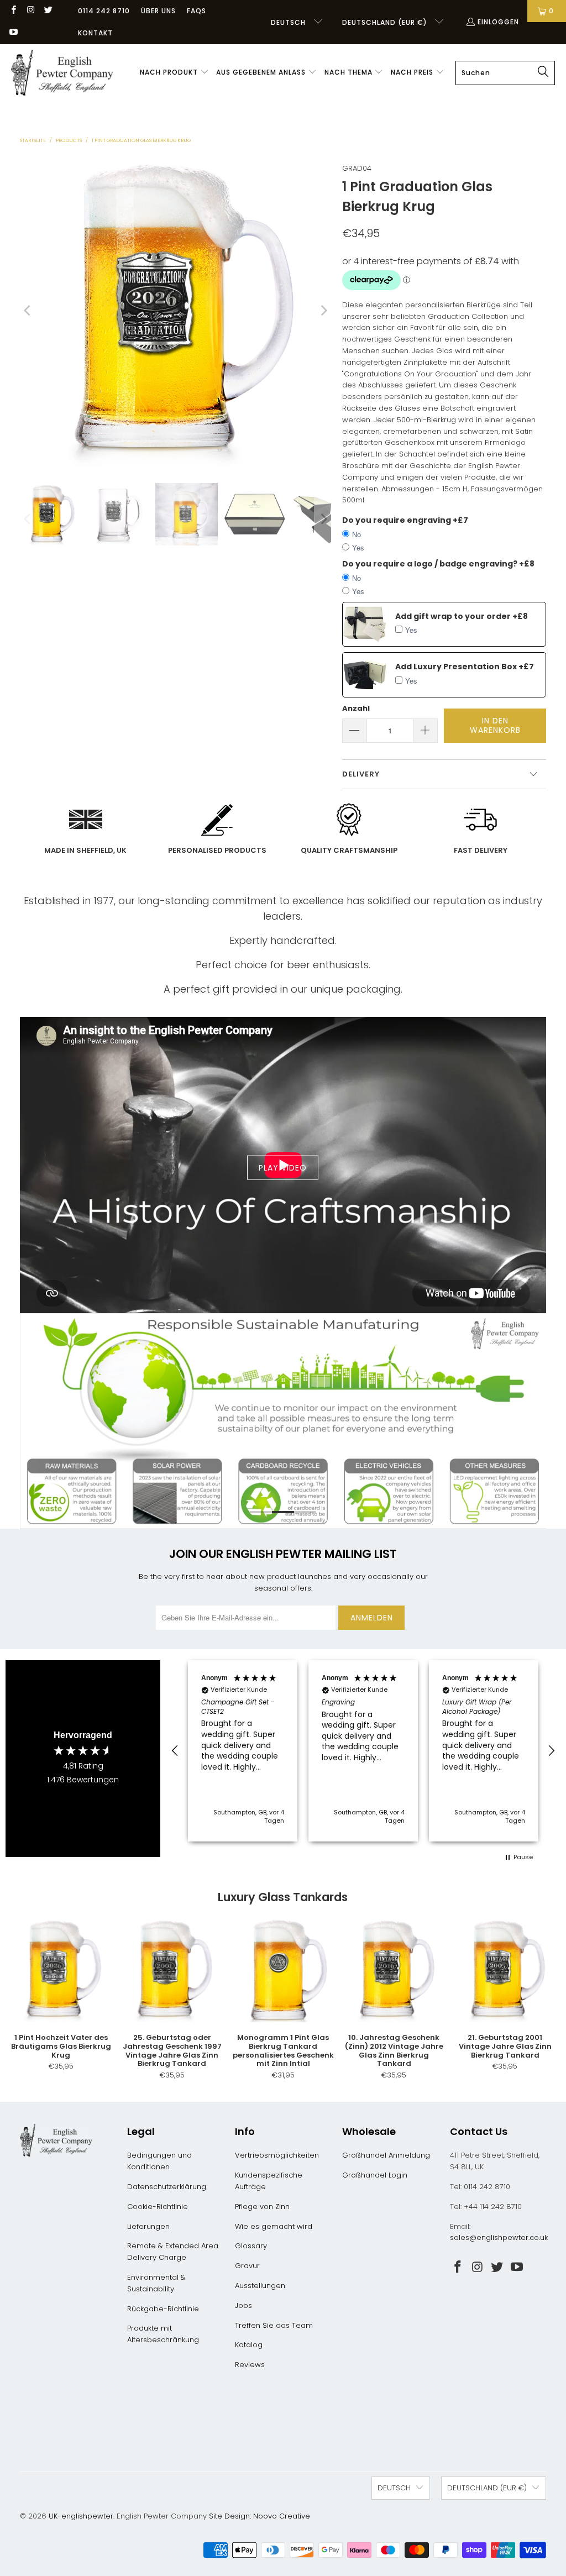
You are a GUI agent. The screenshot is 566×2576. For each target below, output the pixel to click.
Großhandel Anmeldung (386, 2155)
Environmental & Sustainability (156, 2283)
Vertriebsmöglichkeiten (277, 2155)
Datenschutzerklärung (167, 2187)
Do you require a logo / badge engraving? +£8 (438, 564)
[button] (174, 73)
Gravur (247, 2266)
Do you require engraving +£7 (405, 520)
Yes (358, 547)
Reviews (250, 2365)
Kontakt (95, 33)
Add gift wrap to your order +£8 (462, 616)
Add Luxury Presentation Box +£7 (465, 667)
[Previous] (28, 311)
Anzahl (356, 708)
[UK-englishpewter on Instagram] (30, 11)
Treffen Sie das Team (274, 2325)
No (357, 534)
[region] (363, 1751)
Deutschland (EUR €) (386, 22)
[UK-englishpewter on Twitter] (48, 11)
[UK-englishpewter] (62, 73)
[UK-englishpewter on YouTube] (13, 33)
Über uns (158, 11)
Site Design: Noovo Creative (260, 2516)
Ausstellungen (260, 2286)
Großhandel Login (375, 2175)
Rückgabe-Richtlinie (163, 2309)
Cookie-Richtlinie (158, 2207)
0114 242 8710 (104, 11)
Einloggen (498, 22)
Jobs (243, 2305)
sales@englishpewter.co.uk (499, 2237)
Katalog (249, 2345)
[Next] (323, 311)
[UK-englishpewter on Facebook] (13, 11)
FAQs (196, 11)
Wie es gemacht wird (274, 2226)
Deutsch (289, 22)
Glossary (251, 2246)
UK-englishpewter (81, 2516)
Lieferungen (148, 2226)
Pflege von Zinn (262, 2207)
